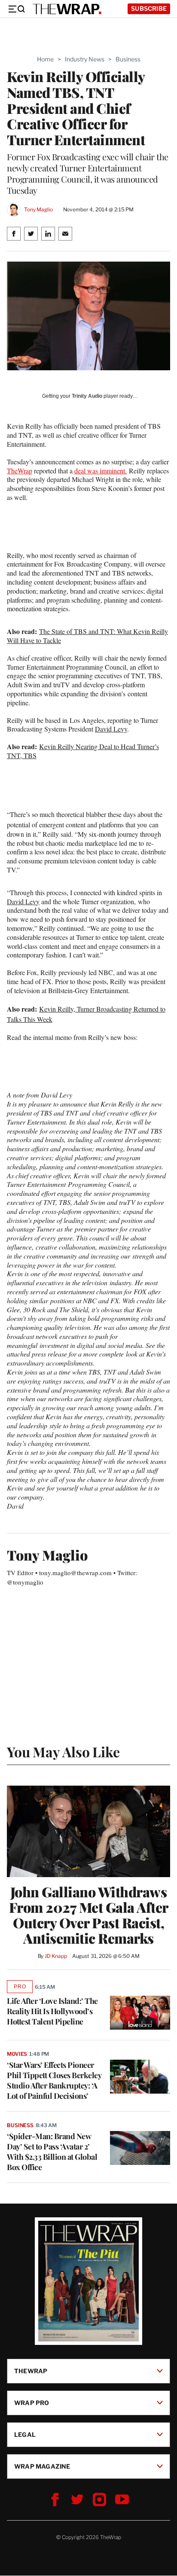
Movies (17, 2054)
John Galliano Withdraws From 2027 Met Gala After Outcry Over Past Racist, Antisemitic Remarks (89, 1915)
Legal (25, 2434)
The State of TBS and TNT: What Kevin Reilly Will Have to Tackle (87, 636)
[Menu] (16, 9)
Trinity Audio (87, 396)
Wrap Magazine (42, 2466)
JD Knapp (56, 1956)
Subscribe (149, 8)
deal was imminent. (101, 471)
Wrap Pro (32, 2403)
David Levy (111, 729)
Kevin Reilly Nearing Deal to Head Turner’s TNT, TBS (83, 751)
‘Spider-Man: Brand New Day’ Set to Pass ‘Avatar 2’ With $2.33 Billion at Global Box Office (52, 2152)
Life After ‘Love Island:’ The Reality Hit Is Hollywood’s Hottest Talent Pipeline (52, 2011)
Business (128, 59)
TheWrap (20, 471)
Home (45, 59)
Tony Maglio (38, 209)
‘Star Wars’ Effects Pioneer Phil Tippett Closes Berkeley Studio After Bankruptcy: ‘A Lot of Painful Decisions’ (54, 2080)
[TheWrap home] (67, 9)
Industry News (85, 59)
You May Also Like (63, 1751)
